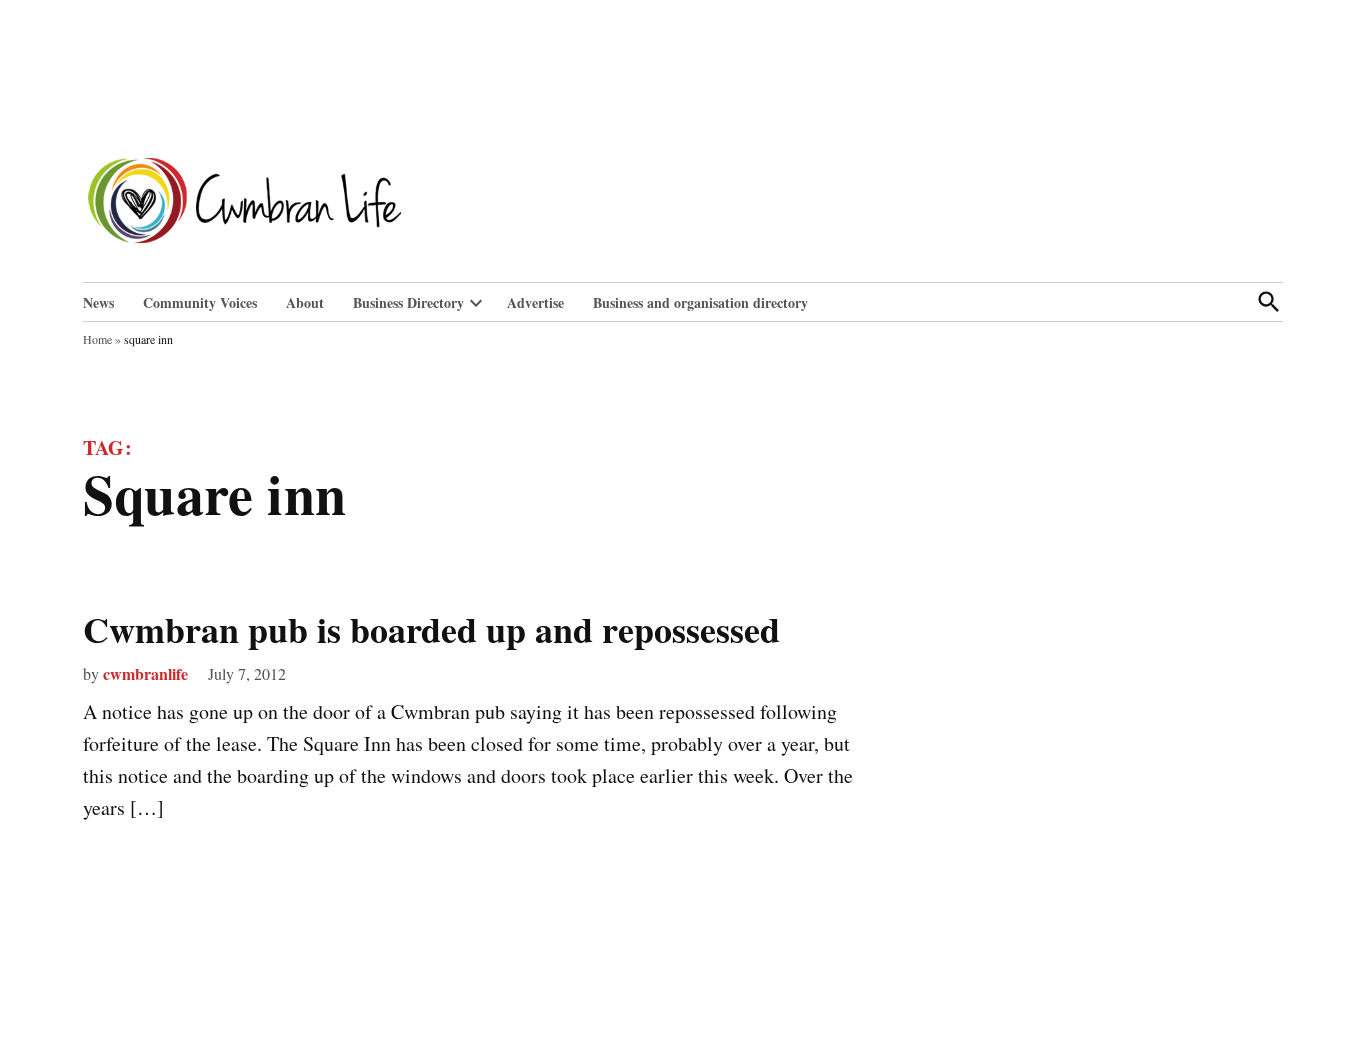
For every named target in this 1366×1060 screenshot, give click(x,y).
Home (97, 339)
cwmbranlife (145, 673)
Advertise (535, 302)
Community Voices (200, 302)
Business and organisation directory (700, 302)
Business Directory (408, 302)
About (305, 302)
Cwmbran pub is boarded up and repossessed (431, 629)
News (98, 302)
